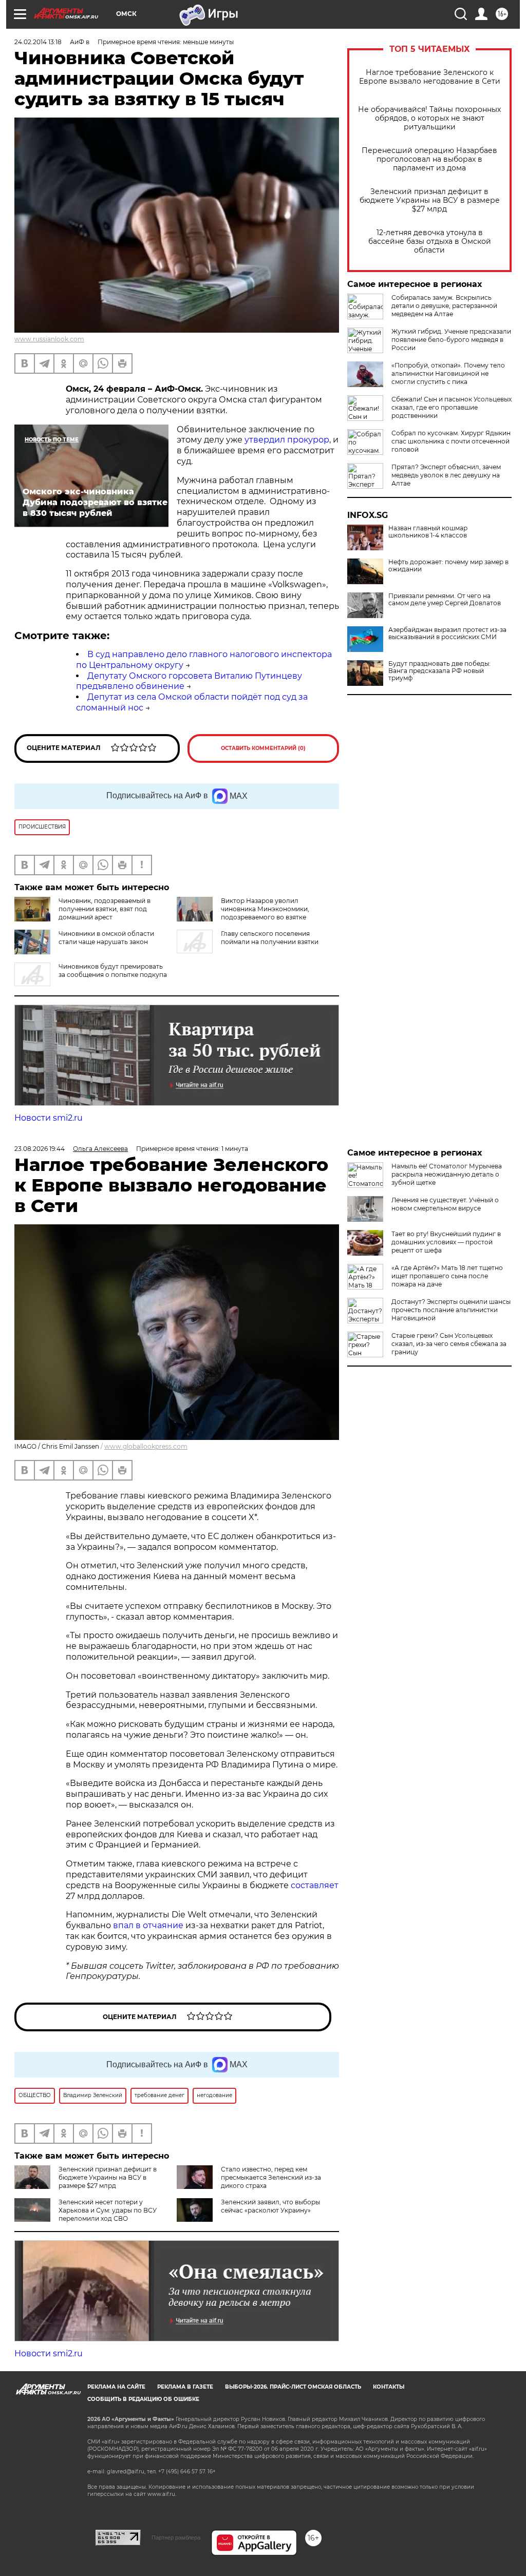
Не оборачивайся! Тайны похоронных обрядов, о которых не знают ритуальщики (429, 118)
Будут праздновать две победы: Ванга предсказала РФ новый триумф (439, 671)
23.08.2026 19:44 (40, 1149)
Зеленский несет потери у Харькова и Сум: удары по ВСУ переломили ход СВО (108, 2210)
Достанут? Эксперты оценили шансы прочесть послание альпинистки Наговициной (451, 1310)
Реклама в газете (185, 2387)
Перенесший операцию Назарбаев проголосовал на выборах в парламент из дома (429, 159)
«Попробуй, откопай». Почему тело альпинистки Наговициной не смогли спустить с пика (448, 373)
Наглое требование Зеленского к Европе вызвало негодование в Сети (430, 77)
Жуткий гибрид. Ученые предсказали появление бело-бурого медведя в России (451, 340)
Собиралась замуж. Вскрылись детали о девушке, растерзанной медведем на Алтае (444, 306)
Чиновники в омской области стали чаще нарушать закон (106, 938)
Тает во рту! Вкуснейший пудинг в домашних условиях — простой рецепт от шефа (446, 1242)
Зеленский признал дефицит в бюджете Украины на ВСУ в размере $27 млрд (430, 200)
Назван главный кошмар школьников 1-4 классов (428, 532)
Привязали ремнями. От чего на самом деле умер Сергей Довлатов (445, 600)
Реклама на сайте (116, 2387)
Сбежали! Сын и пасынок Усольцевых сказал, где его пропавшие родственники (452, 407)
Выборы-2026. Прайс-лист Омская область (293, 2387)
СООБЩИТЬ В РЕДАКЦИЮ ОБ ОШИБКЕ (143, 2399)
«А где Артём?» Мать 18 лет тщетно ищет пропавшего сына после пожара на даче (447, 1276)
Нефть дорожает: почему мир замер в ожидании (448, 566)
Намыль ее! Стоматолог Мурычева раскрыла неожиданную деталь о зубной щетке (447, 1174)
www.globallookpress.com (146, 1446)
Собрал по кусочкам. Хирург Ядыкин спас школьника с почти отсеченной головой (451, 441)
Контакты (389, 2387)
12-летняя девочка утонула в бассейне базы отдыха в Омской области (430, 242)
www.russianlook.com (49, 339)
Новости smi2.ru (49, 1118)
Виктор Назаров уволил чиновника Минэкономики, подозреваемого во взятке (265, 909)
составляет (315, 1885)
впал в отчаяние (148, 1925)
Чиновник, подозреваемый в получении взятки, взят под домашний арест (105, 909)
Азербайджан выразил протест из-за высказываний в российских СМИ (447, 633)
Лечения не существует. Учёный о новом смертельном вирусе (445, 1204)
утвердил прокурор (287, 440)
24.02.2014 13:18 (38, 42)
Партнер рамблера (176, 2537)
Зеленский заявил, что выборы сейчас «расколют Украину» (270, 2206)
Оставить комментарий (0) (263, 748)
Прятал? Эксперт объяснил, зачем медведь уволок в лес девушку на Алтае (446, 475)
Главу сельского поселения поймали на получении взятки (270, 938)
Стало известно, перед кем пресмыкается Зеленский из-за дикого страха (271, 2177)
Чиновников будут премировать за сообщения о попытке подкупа (113, 970)
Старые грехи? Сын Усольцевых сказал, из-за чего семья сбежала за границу (449, 1344)
